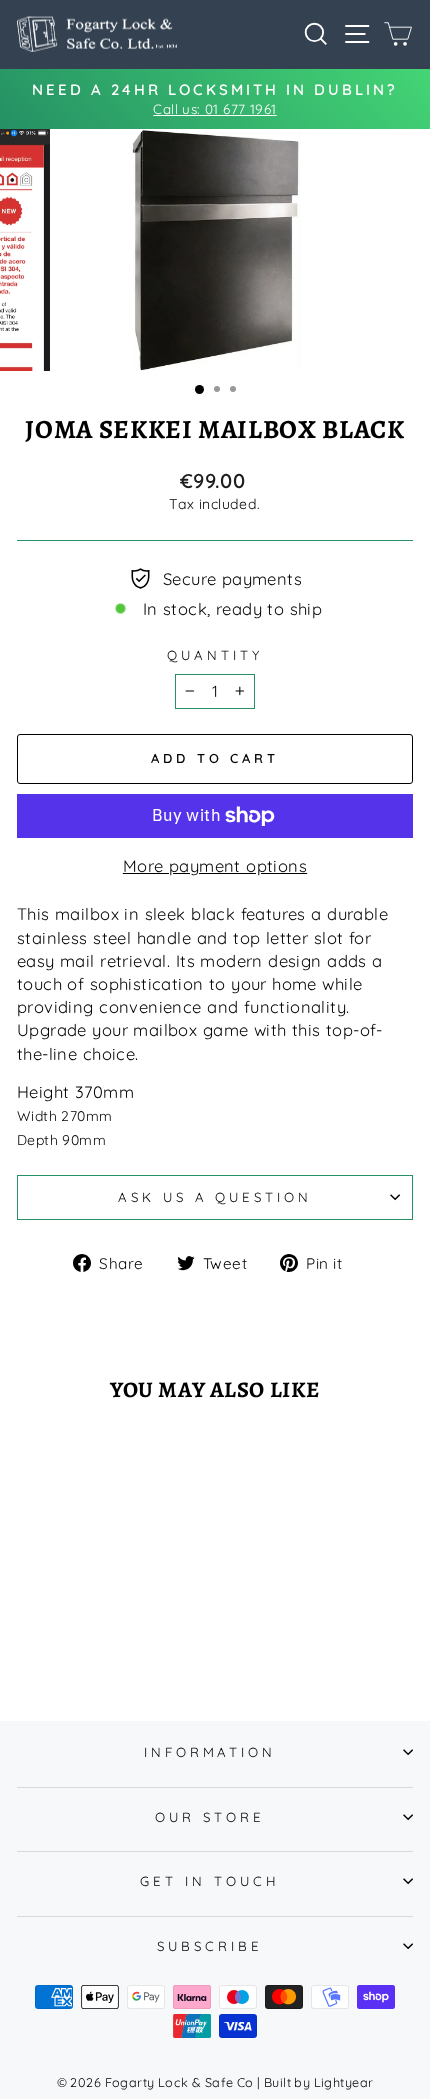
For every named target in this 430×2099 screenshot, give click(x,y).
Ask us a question (215, 1197)
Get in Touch (210, 1881)
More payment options (215, 865)
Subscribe (210, 1946)
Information (210, 1752)
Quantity (215, 655)
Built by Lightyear (318, 2082)
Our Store (210, 1817)
